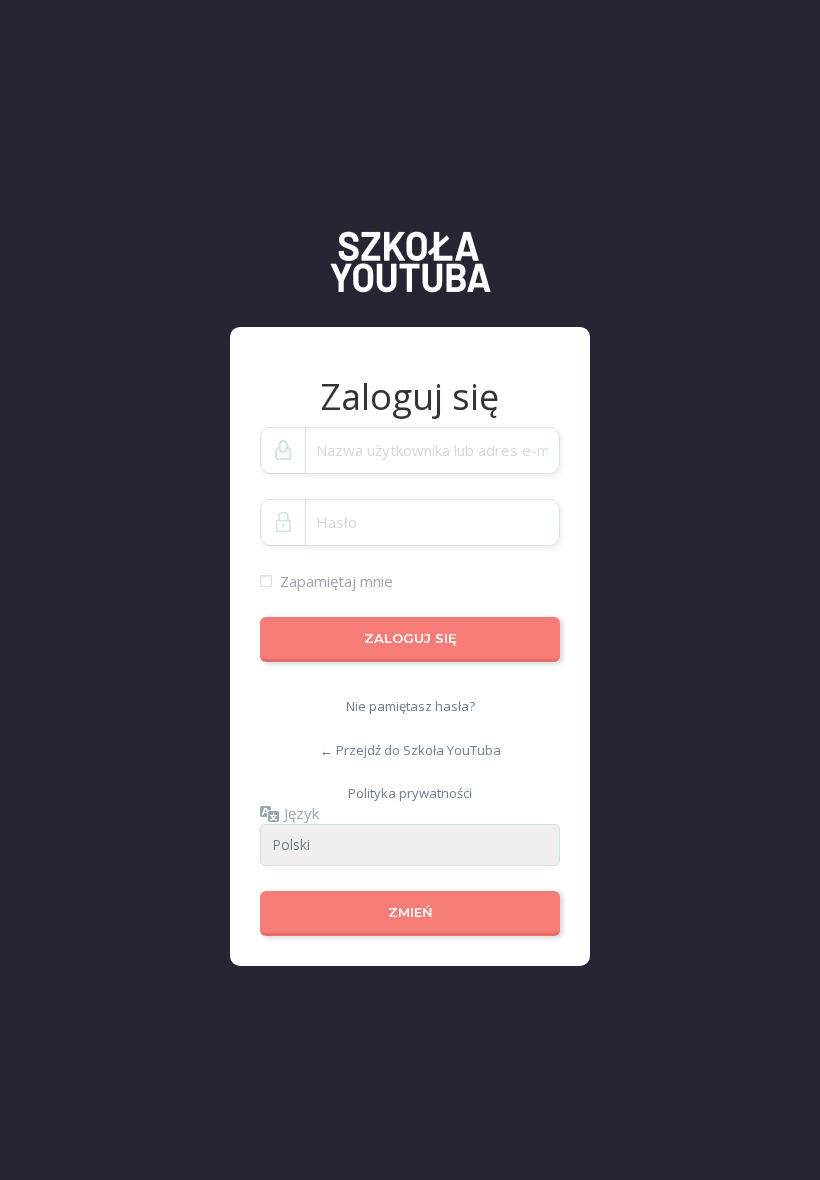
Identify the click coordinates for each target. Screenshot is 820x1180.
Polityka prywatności (410, 793)
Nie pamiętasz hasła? (410, 706)
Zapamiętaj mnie (336, 581)
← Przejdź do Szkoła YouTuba (410, 750)
